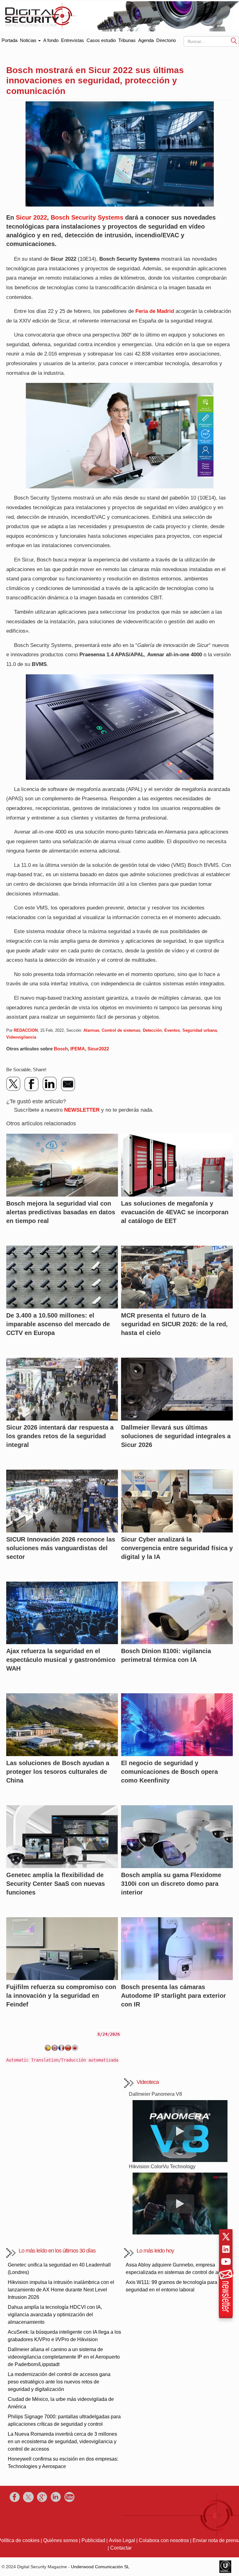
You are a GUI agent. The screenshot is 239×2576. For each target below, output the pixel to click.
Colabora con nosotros (164, 2540)
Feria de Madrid (155, 311)
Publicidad (93, 2540)
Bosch (61, 1049)
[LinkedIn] (50, 1084)
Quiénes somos (61, 2540)
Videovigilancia (21, 1037)
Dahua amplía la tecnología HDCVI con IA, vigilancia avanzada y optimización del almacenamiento (55, 2315)
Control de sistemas (121, 1030)
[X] (14, 1084)
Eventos (172, 1030)
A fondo (51, 40)
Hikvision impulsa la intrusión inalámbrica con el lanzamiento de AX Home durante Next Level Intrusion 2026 (61, 2290)
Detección (152, 1030)
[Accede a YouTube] (226, 2262)
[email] (68, 1084)
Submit (234, 41)
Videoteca (148, 2082)
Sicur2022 (98, 1049)
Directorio (166, 40)
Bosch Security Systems (87, 217)
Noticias (29, 40)
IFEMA (78, 1049)
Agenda (146, 40)
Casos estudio (101, 40)
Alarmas (91, 1030)
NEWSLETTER (82, 1110)
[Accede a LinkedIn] (226, 2249)
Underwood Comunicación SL (100, 2567)
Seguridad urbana (200, 1030)
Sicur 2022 (31, 217)
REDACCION (26, 1030)
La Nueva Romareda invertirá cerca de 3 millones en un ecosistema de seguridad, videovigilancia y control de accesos (62, 2441)
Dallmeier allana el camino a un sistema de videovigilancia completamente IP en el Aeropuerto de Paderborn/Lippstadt (64, 2357)
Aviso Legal (122, 2540)
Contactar (121, 2548)
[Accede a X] (226, 2237)
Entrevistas (73, 40)
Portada (9, 39)
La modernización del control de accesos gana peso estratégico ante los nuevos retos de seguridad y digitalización (59, 2382)
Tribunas (127, 40)
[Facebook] (32, 1084)
